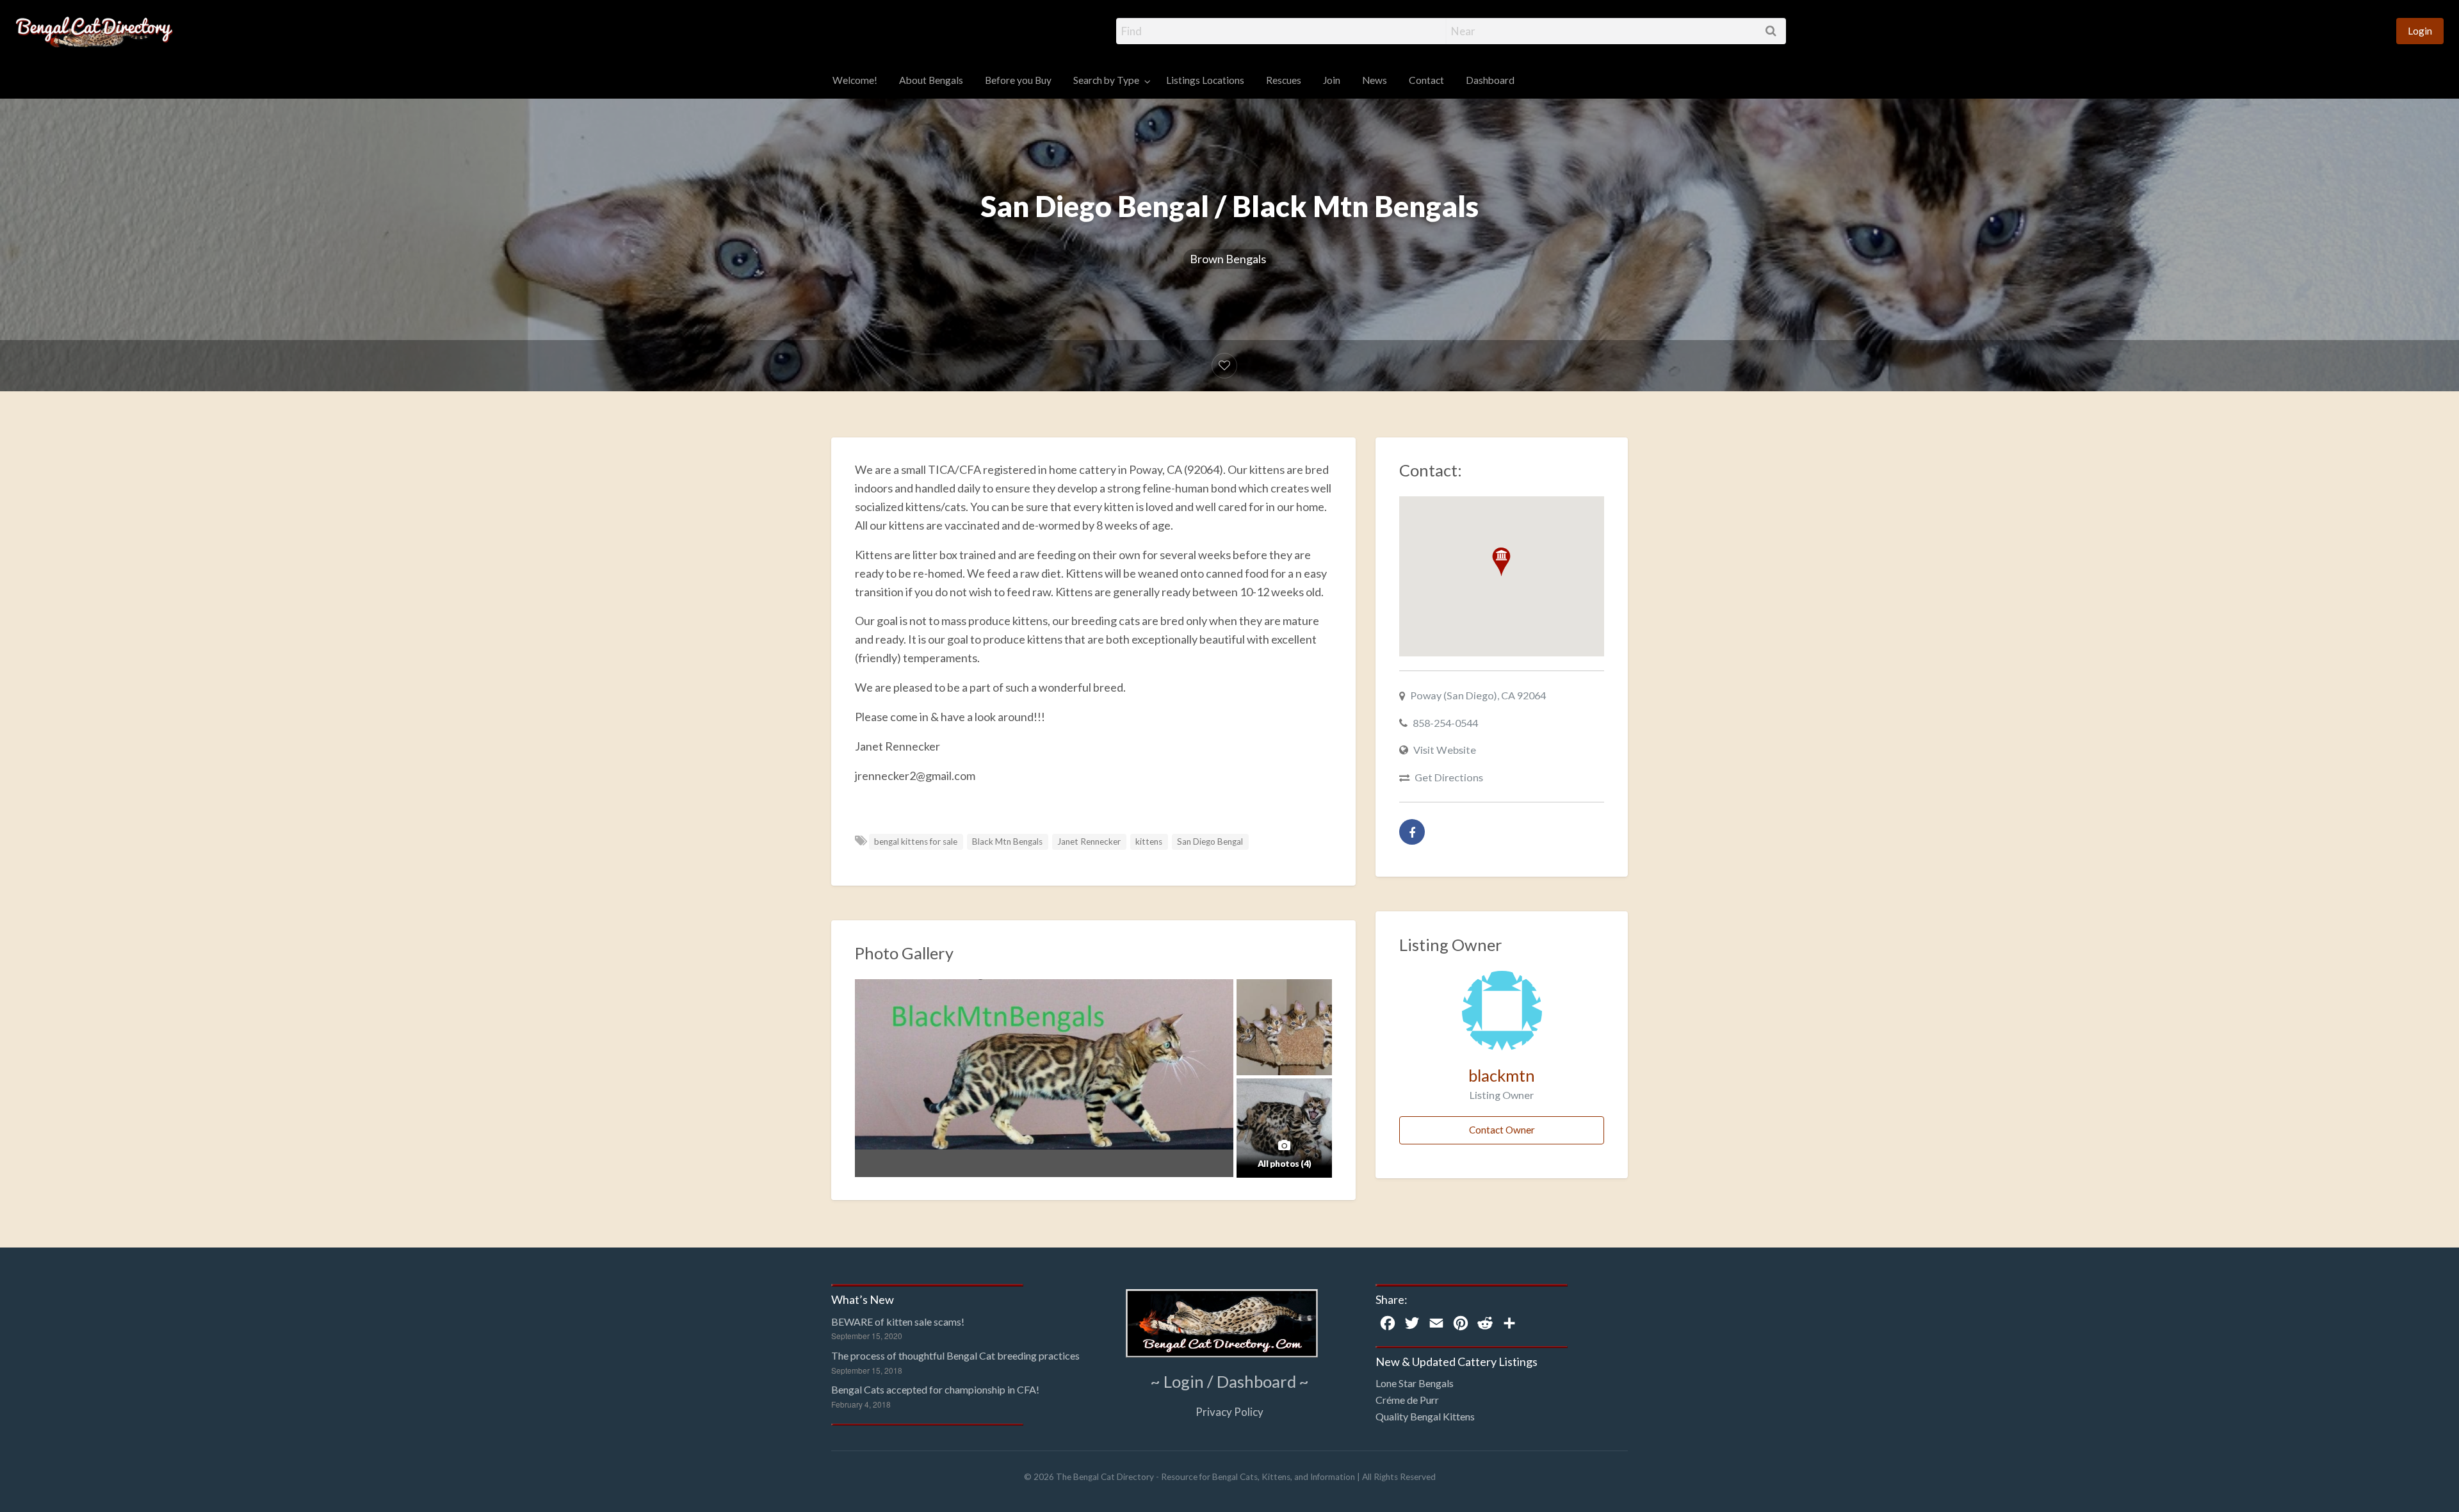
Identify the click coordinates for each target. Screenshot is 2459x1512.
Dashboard (1490, 80)
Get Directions (1449, 777)
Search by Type (1106, 80)
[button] (1501, 562)
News (1375, 80)
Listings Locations (1205, 80)
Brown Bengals (1228, 259)
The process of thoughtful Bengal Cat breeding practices (955, 1355)
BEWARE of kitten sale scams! (898, 1321)
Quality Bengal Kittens (1425, 1416)
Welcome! (855, 80)
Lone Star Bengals (1415, 1383)
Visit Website (1445, 750)
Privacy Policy (1229, 1412)
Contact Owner (1502, 1130)
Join (1332, 80)
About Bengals (931, 80)
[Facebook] (1412, 832)
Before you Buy (1018, 80)
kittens (1149, 841)
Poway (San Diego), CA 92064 (1478, 695)
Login (2420, 31)
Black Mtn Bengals (1007, 841)
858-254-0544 (1445, 723)
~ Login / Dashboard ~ (1230, 1381)
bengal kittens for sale (916, 841)
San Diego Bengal (1210, 841)
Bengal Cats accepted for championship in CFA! (935, 1389)
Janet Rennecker (1089, 841)
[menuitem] (2420, 31)
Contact (1426, 80)
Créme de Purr (1407, 1400)
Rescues (1284, 80)
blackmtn (1502, 1075)
